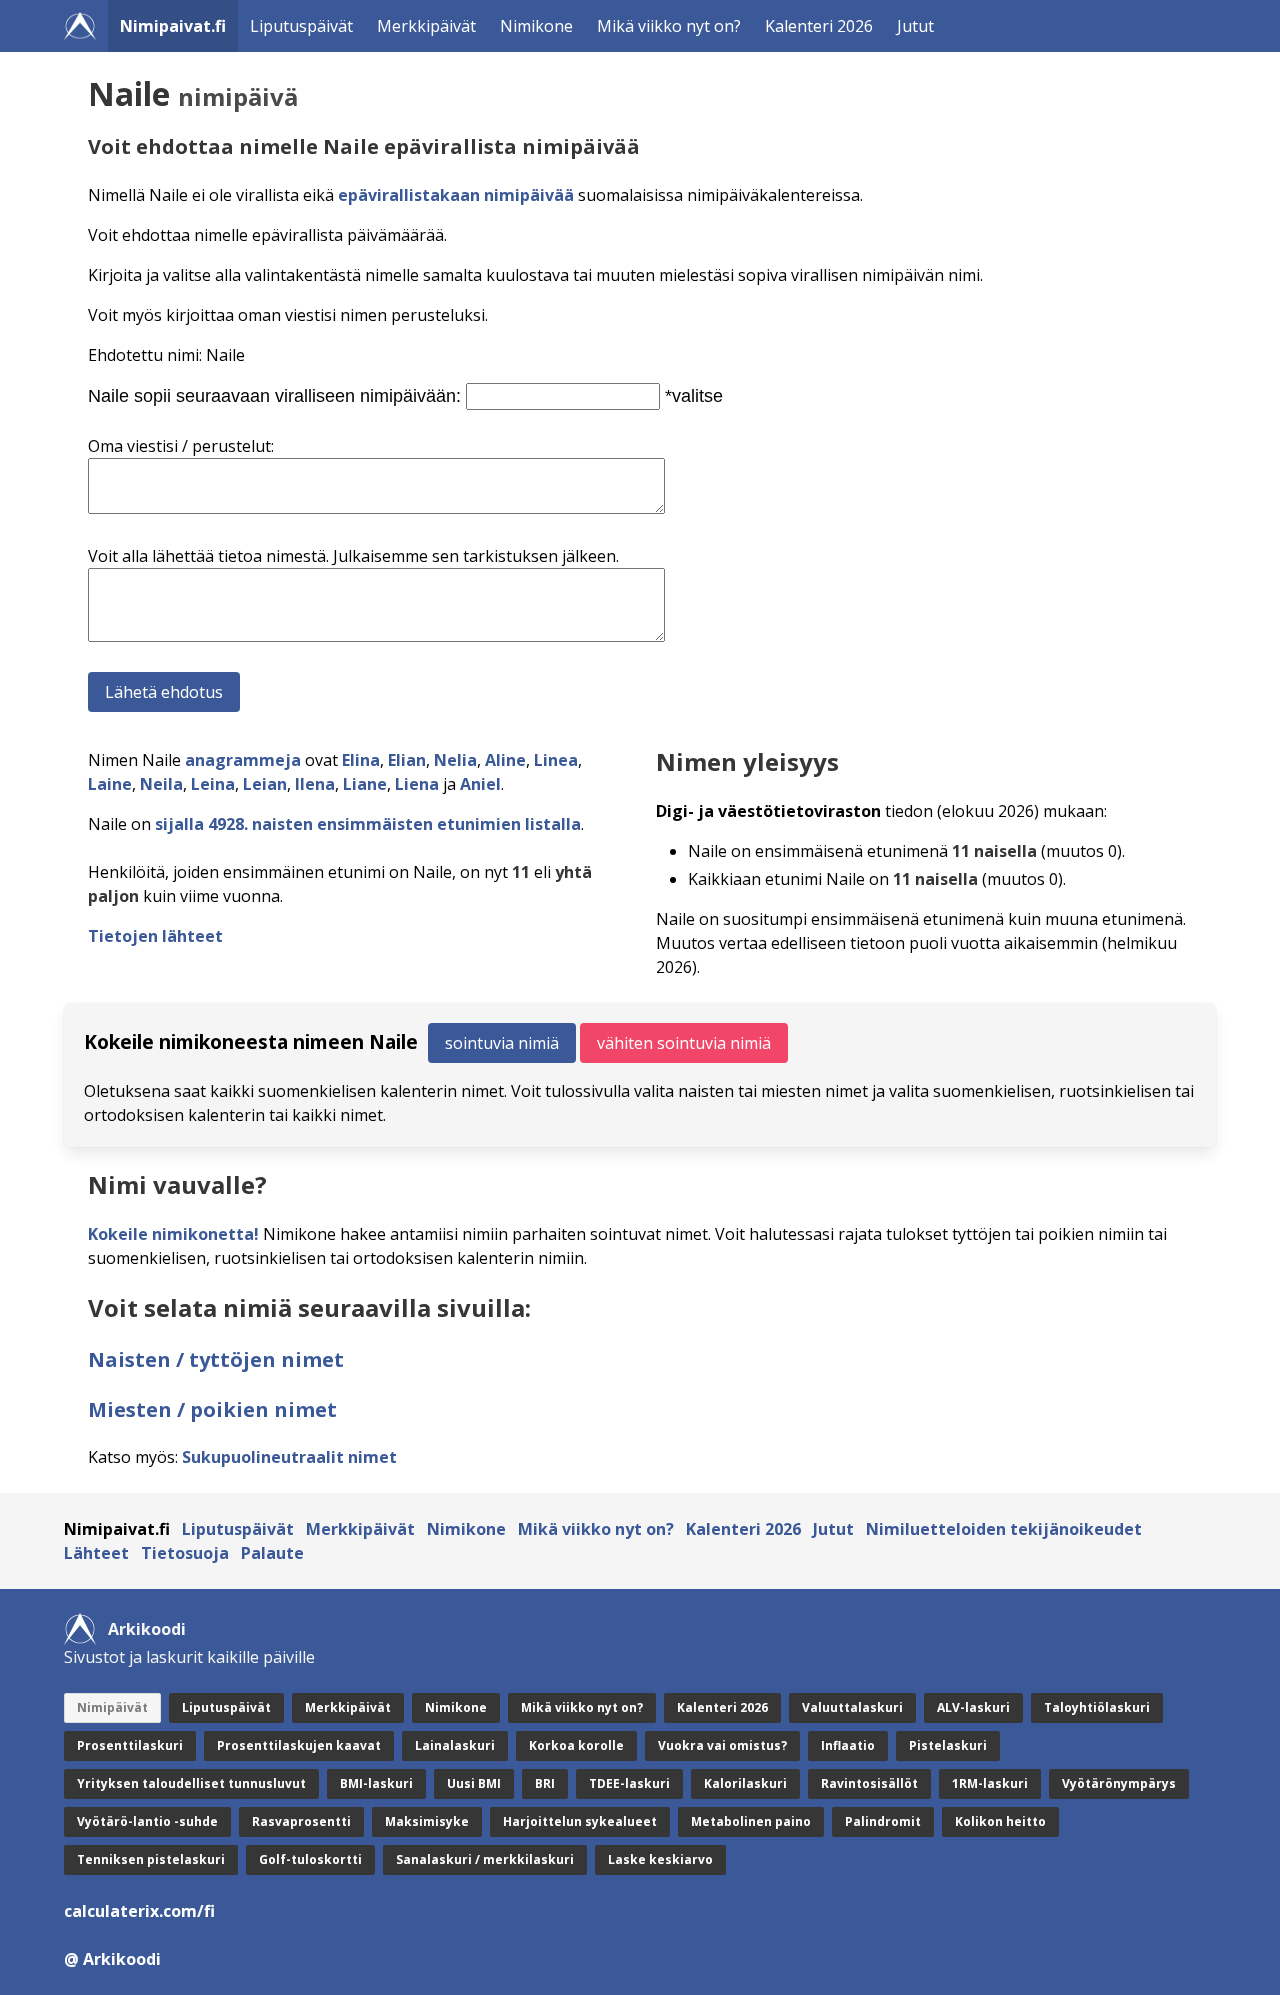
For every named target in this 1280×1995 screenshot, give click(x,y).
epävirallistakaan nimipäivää (456, 195)
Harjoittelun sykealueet (580, 1821)
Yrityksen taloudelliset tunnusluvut (191, 1783)
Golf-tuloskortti (310, 1859)
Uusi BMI (474, 1783)
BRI (545, 1783)
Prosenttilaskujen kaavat (299, 1745)
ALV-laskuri (973, 1707)
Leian (265, 784)
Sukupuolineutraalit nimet (289, 1457)
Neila (161, 784)
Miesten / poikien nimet (212, 1409)
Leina (213, 784)
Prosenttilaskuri (130, 1745)
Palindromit (883, 1821)
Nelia (455, 760)
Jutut (915, 26)
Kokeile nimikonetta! (173, 1234)
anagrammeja (243, 760)
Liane (365, 784)
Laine (110, 784)
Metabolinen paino (751, 1821)
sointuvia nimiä (502, 1043)
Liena (417, 784)
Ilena (315, 784)
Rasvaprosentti (301, 1821)
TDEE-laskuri (629, 1783)
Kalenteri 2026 (819, 26)
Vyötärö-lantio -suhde (147, 1821)
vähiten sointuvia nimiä (684, 1043)
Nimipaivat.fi (173, 26)
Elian (407, 760)
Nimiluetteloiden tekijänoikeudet (1004, 1529)
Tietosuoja (185, 1553)
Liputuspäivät (301, 26)
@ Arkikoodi (112, 1959)
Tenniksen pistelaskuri (151, 1859)
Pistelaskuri (948, 1745)
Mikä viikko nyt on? (669, 26)
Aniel (480, 784)
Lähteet (96, 1553)
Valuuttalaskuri (852, 1707)
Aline (505, 760)
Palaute (272, 1553)
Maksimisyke (427, 1821)
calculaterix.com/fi (139, 1911)
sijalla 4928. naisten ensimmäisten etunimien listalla (368, 824)
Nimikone (536, 26)
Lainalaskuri (455, 1745)
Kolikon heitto (1000, 1821)
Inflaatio (848, 1745)
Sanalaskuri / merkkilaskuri (485, 1859)
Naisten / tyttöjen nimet (216, 1359)
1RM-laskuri (990, 1783)
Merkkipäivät (426, 26)
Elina (361, 760)
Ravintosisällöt (869, 1783)
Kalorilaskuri (745, 1783)
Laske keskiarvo (660, 1859)
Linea (556, 760)
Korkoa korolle (576, 1745)
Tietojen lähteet (155, 936)
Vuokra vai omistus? (722, 1745)
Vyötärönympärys (1119, 1783)
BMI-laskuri (376, 1783)
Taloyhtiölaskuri (1097, 1707)
